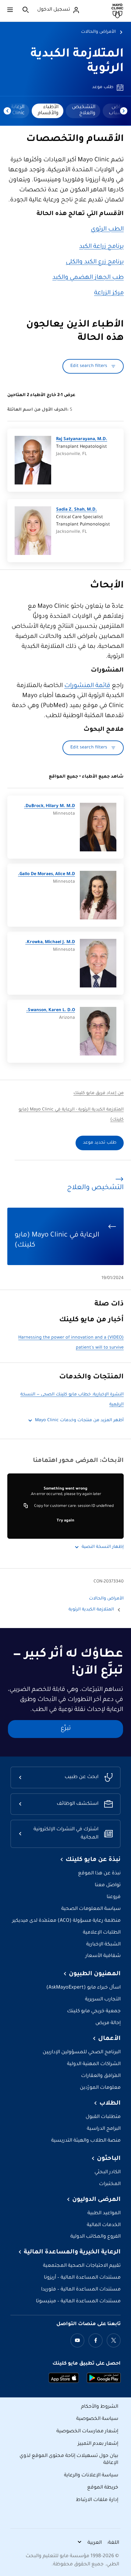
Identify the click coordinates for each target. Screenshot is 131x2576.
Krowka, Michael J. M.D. (50, 942)
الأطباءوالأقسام (48, 110)
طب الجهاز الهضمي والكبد (88, 278)
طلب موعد (103, 87)
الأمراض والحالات (98, 32)
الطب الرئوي (107, 230)
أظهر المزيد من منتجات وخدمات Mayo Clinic (79, 1421)
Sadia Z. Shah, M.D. (76, 510)
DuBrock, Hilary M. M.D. (50, 806)
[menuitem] (83, 111)
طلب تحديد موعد (100, 1143)
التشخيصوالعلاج (84, 110)
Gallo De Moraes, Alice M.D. (46, 874)
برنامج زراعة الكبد (101, 247)
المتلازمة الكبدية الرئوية (91, 1610)
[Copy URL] (26, 1506)
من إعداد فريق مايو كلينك (99, 1093)
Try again (65, 1521)
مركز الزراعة (109, 293)
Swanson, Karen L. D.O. (51, 1011)
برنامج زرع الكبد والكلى (95, 262)
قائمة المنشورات (87, 686)
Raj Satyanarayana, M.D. (82, 440)
